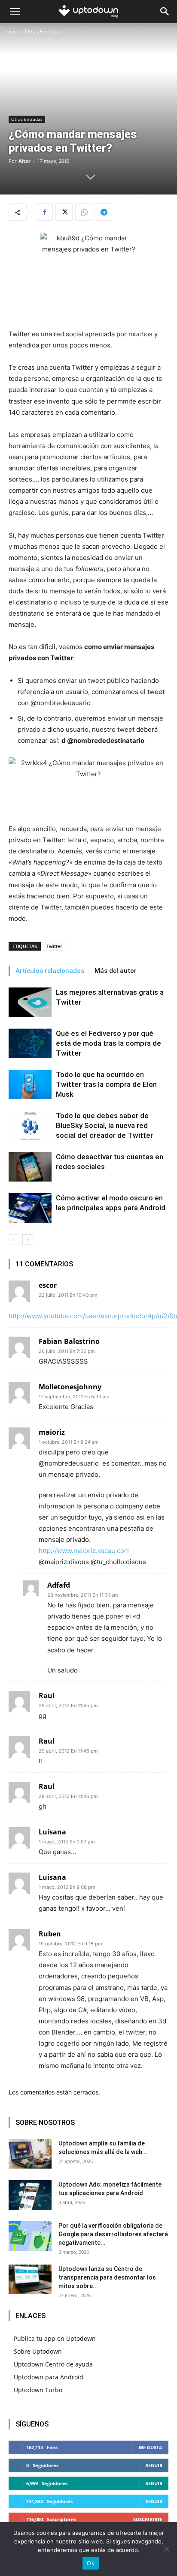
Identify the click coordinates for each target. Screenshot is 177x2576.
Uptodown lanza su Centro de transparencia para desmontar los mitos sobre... (107, 2277)
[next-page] (28, 1240)
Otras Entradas (43, 31)
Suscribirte (148, 2519)
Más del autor (116, 971)
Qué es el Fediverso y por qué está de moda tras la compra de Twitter (108, 1043)
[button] (15, 12)
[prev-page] (14, 1240)
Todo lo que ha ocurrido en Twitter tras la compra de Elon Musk (106, 1084)
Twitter (54, 946)
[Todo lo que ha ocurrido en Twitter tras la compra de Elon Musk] (30, 1085)
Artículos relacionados (50, 971)
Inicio (11, 31)
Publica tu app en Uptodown (55, 2338)
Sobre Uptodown (38, 2351)
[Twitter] (64, 212)
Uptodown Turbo (38, 2390)
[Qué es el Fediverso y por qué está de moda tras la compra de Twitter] (30, 1043)
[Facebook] (44, 212)
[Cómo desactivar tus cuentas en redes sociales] (30, 1167)
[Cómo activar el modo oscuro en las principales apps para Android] (30, 1208)
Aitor (24, 161)
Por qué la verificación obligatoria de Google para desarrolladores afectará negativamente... (113, 2234)
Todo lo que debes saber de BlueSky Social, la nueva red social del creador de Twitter (104, 1125)
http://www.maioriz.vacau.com (84, 1551)
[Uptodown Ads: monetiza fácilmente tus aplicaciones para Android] (30, 2195)
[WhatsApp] (84, 212)
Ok (91, 2563)
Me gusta (151, 2447)
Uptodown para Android (49, 2377)
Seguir (154, 2465)
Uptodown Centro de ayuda (53, 2364)
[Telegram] (104, 212)
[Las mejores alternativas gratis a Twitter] (30, 1002)
